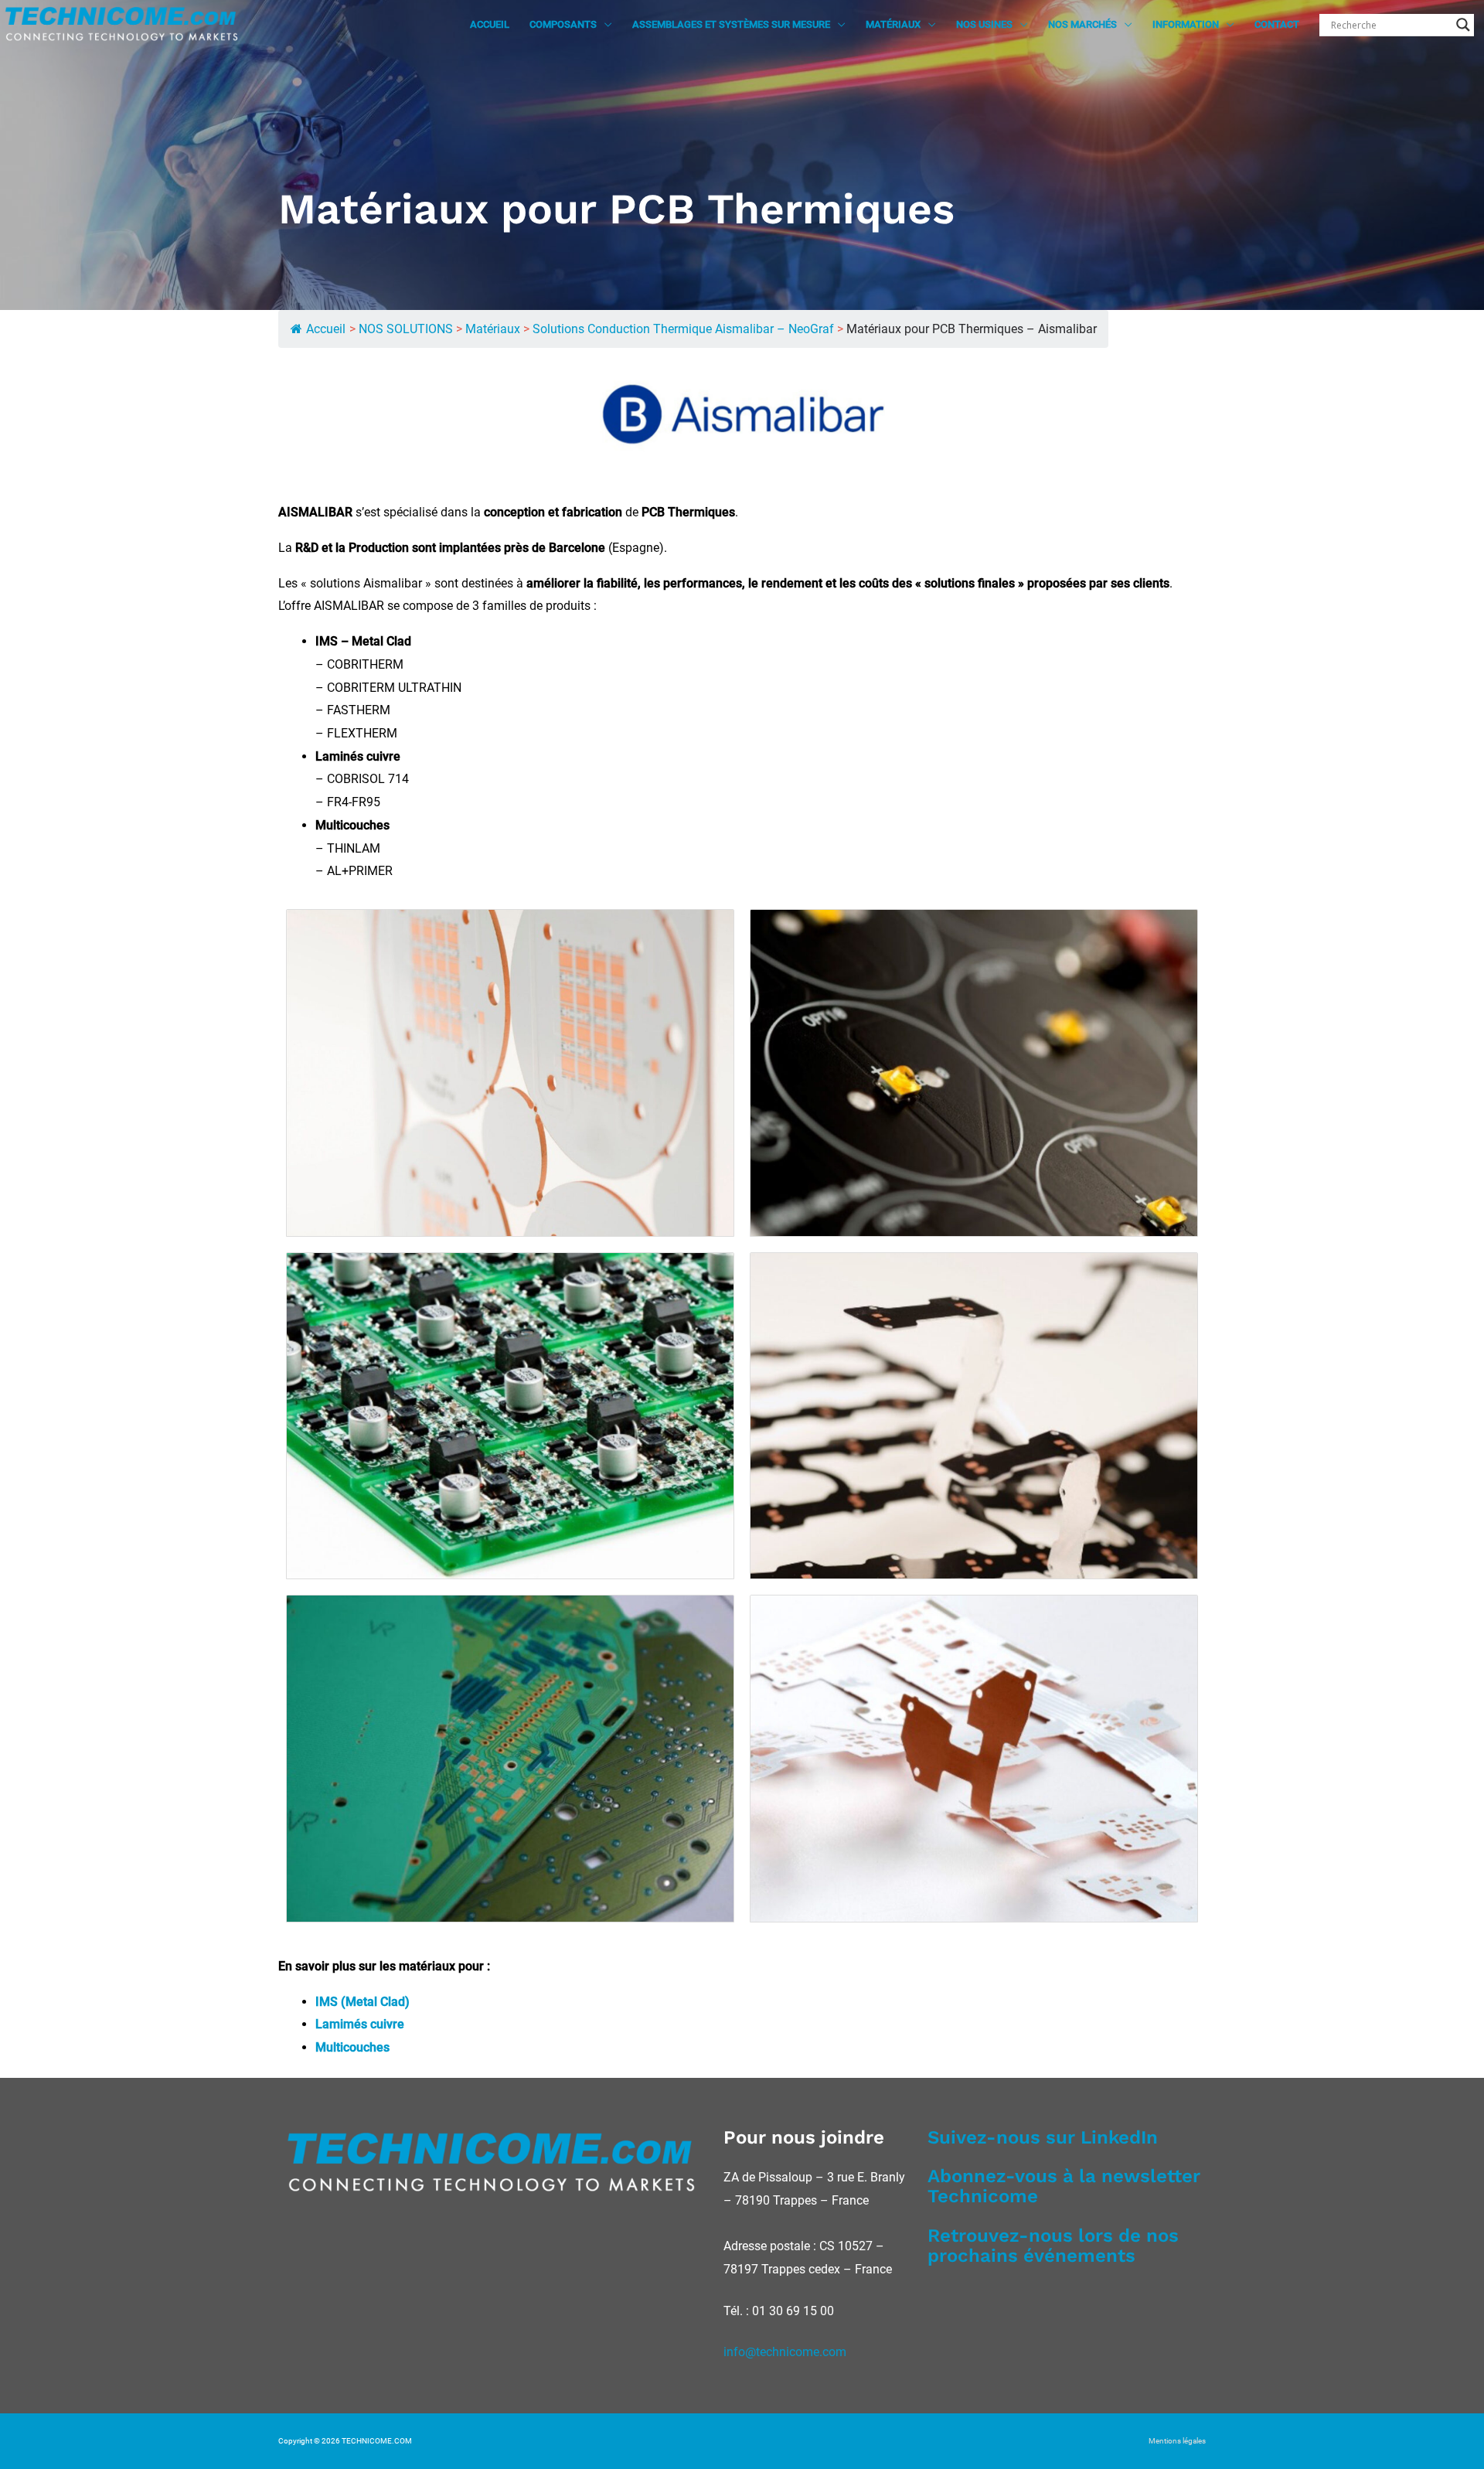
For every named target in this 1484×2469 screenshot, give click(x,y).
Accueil (326, 329)
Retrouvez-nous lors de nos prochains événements (1053, 2246)
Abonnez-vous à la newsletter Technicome (1064, 2186)
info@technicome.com (785, 2352)
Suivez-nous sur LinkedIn (1043, 2137)
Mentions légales (1177, 2441)
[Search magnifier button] (1463, 25)
